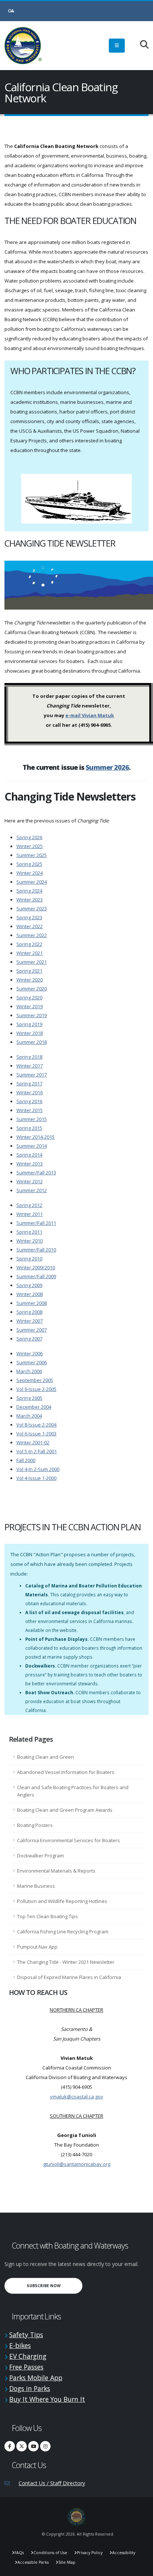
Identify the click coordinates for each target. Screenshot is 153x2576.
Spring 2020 (29, 997)
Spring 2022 (29, 944)
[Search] (141, 45)
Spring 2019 (29, 1024)
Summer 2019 (32, 1015)
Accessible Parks (33, 2562)
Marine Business (36, 1886)
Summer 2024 (32, 882)
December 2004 (34, 1407)
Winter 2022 (30, 926)
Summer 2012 (32, 1190)
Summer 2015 (32, 1119)
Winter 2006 (30, 1353)
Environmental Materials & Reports (56, 1871)
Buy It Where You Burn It (47, 2399)
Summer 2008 (32, 1303)
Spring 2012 (29, 1205)
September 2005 (35, 1380)
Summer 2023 (32, 908)
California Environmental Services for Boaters (69, 1840)
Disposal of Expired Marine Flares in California (69, 1977)
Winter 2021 (30, 953)
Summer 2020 (32, 989)
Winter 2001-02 (33, 1442)
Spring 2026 (29, 837)
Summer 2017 (32, 1075)
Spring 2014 (29, 1155)
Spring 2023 (29, 917)
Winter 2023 (30, 900)
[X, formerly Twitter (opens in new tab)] (22, 2446)
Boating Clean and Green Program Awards (65, 1810)
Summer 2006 (32, 1362)
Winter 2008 (30, 1294)
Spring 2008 (29, 1312)
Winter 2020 (30, 980)
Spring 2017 (29, 1083)
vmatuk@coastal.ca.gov (77, 2097)
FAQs (19, 2553)
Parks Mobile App (36, 2378)
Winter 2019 (30, 1006)
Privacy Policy (90, 2553)
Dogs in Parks (30, 2388)
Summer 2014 (32, 1146)
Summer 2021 (32, 962)
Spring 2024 (29, 891)
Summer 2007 (32, 1330)
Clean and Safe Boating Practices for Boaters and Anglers (73, 1791)
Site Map (67, 2562)
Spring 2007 (29, 1339)
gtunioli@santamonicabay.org (77, 2164)
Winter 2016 (30, 1092)
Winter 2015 (30, 1110)
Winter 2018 (30, 1033)
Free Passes (26, 2367)
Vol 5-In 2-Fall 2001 (37, 1451)
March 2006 (29, 1371)
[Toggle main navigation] (117, 46)
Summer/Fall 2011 (36, 1223)
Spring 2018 (29, 1057)
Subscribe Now (55, 2285)
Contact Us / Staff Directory (52, 2483)
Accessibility (124, 2553)
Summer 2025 (32, 855)
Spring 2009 (29, 1285)
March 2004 (29, 1416)
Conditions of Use (50, 2553)
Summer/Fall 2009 (36, 1276)
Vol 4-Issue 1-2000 (36, 1478)
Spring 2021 (29, 971)
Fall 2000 (26, 1460)
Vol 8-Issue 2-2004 (36, 1425)
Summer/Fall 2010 (36, 1250)
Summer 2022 (32, 935)
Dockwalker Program (40, 1856)
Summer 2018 (32, 1042)
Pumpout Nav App (37, 1947)
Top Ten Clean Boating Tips (48, 1916)
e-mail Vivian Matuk (90, 715)
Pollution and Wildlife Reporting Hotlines (62, 1901)
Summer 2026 (107, 767)
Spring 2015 (29, 1128)
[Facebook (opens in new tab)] (10, 2446)
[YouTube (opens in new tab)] (33, 2446)
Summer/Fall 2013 (36, 1172)
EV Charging (28, 2356)
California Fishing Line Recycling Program (63, 1932)
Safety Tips (26, 2335)
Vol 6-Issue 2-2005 (36, 1389)
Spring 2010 (29, 1259)
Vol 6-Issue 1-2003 (36, 1434)
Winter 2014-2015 (35, 1137)
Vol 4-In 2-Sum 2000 (38, 1469)
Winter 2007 (30, 1321)
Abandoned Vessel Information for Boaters (66, 1772)
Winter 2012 (30, 1181)
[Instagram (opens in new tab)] (45, 2446)
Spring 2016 (29, 1101)
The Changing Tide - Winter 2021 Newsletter (66, 1962)
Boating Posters (35, 1825)
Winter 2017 (30, 1066)
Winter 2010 (30, 1241)
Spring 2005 (29, 1398)
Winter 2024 (30, 873)
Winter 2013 (30, 1164)
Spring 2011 (29, 1232)
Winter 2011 (30, 1214)
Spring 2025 (29, 864)
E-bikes (20, 2345)
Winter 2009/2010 (36, 1267)
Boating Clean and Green (45, 1757)
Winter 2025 (30, 846)
